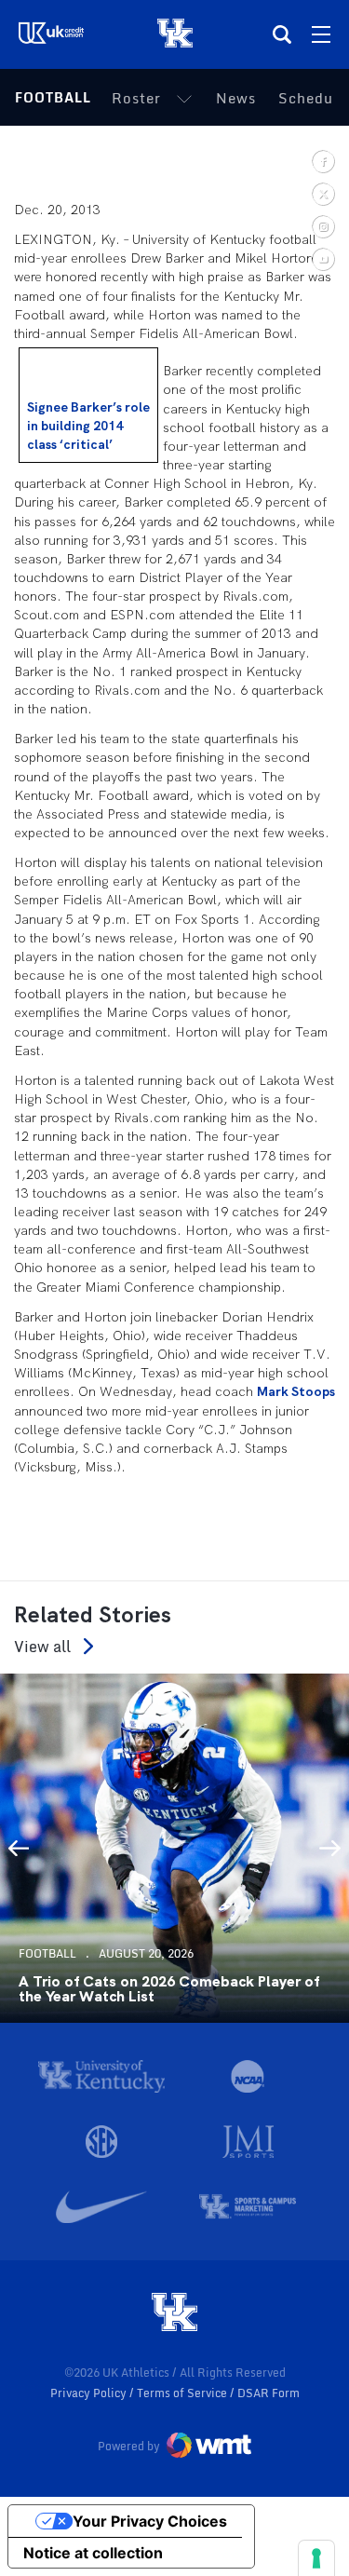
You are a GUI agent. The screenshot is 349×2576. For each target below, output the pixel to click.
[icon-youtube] (322, 258)
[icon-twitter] (322, 193)
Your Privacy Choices (150, 2521)
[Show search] (282, 34)
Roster (136, 98)
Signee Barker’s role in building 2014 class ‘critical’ (88, 426)
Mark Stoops (296, 1391)
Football (53, 97)
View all (42, 1646)
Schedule (313, 98)
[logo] (175, 2313)
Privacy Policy (90, 2393)
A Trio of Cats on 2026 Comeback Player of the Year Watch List (169, 1989)
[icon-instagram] (322, 226)
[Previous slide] (19, 1848)
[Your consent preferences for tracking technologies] (316, 2558)
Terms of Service (183, 2393)
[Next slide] (330, 1848)
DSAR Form (268, 2393)
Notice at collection (93, 2553)
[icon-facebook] (322, 161)
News (236, 98)
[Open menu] (321, 34)
